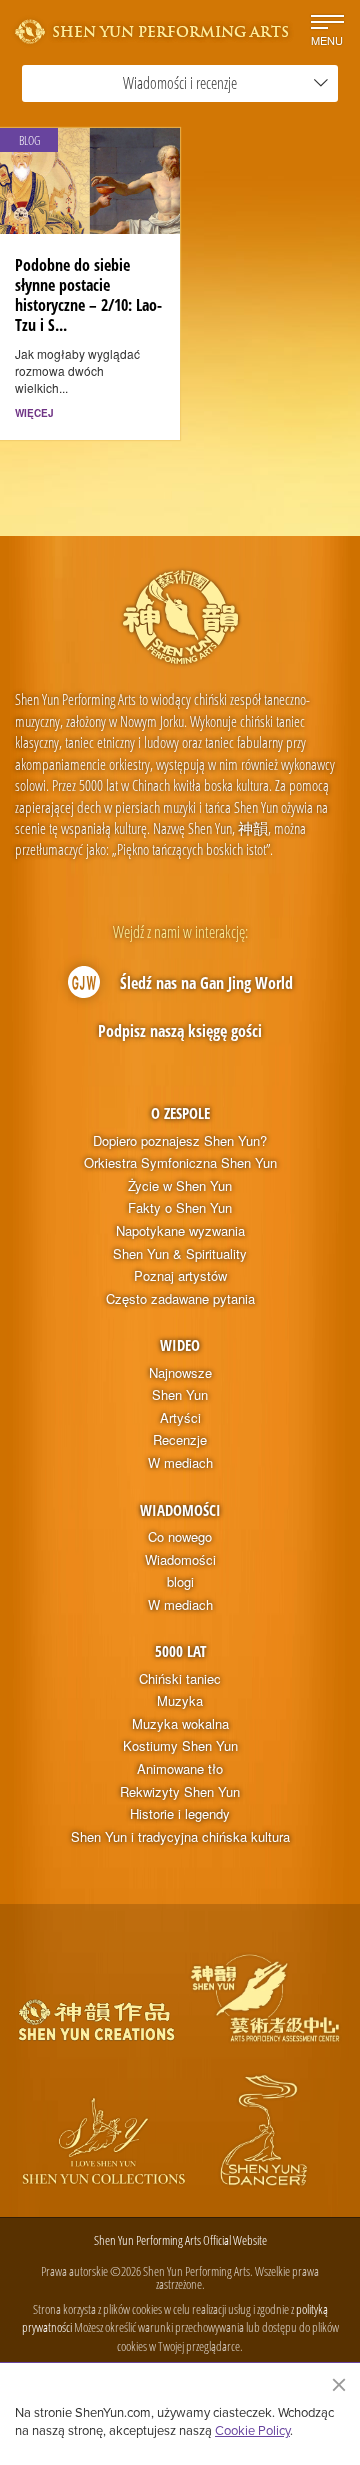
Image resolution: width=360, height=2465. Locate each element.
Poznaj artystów (180, 1276)
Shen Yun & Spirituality (180, 1254)
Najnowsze (180, 1373)
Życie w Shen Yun (180, 1186)
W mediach (180, 1463)
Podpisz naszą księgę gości (180, 1031)
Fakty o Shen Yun (180, 1208)
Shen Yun (180, 1395)
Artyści (180, 1418)
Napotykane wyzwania (180, 1231)
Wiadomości (180, 1510)
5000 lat (180, 1651)
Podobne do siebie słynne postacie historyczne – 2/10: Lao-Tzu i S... (88, 295)
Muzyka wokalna (180, 1724)
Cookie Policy (252, 2430)
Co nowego (180, 1537)
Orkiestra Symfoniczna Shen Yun (180, 1163)
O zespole (180, 1113)
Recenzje (180, 1440)
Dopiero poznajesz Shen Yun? (180, 1141)
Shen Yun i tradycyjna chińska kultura (180, 1837)
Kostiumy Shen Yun (180, 1746)
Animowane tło (180, 1769)
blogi (180, 1582)
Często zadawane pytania (180, 1299)
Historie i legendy (180, 1814)
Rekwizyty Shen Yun (180, 1792)
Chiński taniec (180, 1679)
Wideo (180, 1345)
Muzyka (180, 1701)
